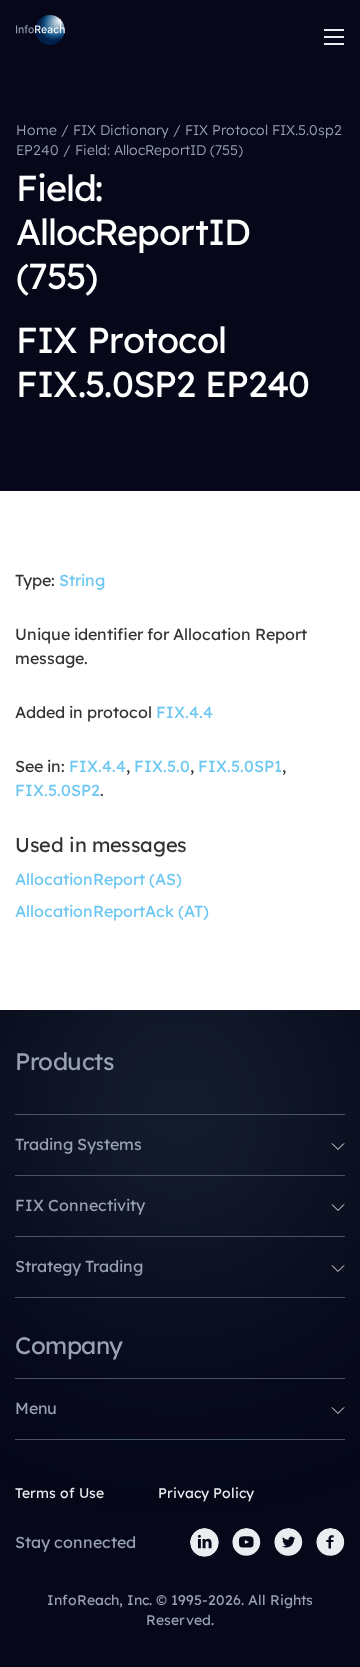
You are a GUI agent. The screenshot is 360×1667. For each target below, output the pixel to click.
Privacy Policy (206, 1493)
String (82, 580)
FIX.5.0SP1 (240, 766)
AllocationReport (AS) (98, 879)
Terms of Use (59, 1493)
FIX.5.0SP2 (57, 790)
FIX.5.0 (162, 766)
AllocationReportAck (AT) (112, 911)
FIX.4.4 (184, 712)
